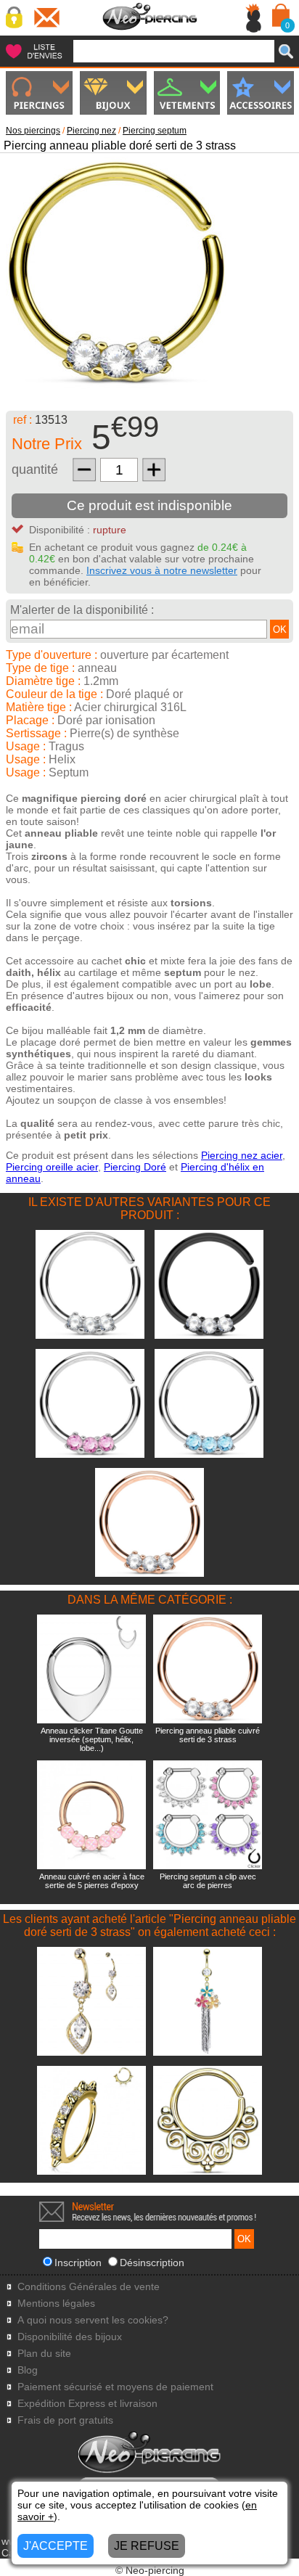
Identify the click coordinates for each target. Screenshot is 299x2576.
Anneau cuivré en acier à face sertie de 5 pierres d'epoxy (92, 1881)
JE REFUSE (147, 2546)
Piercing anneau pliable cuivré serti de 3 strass (208, 1735)
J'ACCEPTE (56, 2546)
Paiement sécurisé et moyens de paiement (115, 2387)
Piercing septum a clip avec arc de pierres (208, 1881)
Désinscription (152, 2263)
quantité (35, 469)
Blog (28, 2370)
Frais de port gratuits (65, 2420)
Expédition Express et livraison (87, 2404)
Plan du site (44, 2354)
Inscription (78, 2263)
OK (280, 629)
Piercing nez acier (242, 1155)
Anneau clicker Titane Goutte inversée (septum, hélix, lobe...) (92, 1739)
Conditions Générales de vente (89, 2287)
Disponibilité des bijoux (70, 2337)
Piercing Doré (135, 1167)
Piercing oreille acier (52, 1167)
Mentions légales (56, 2304)
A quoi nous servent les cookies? (93, 2320)
